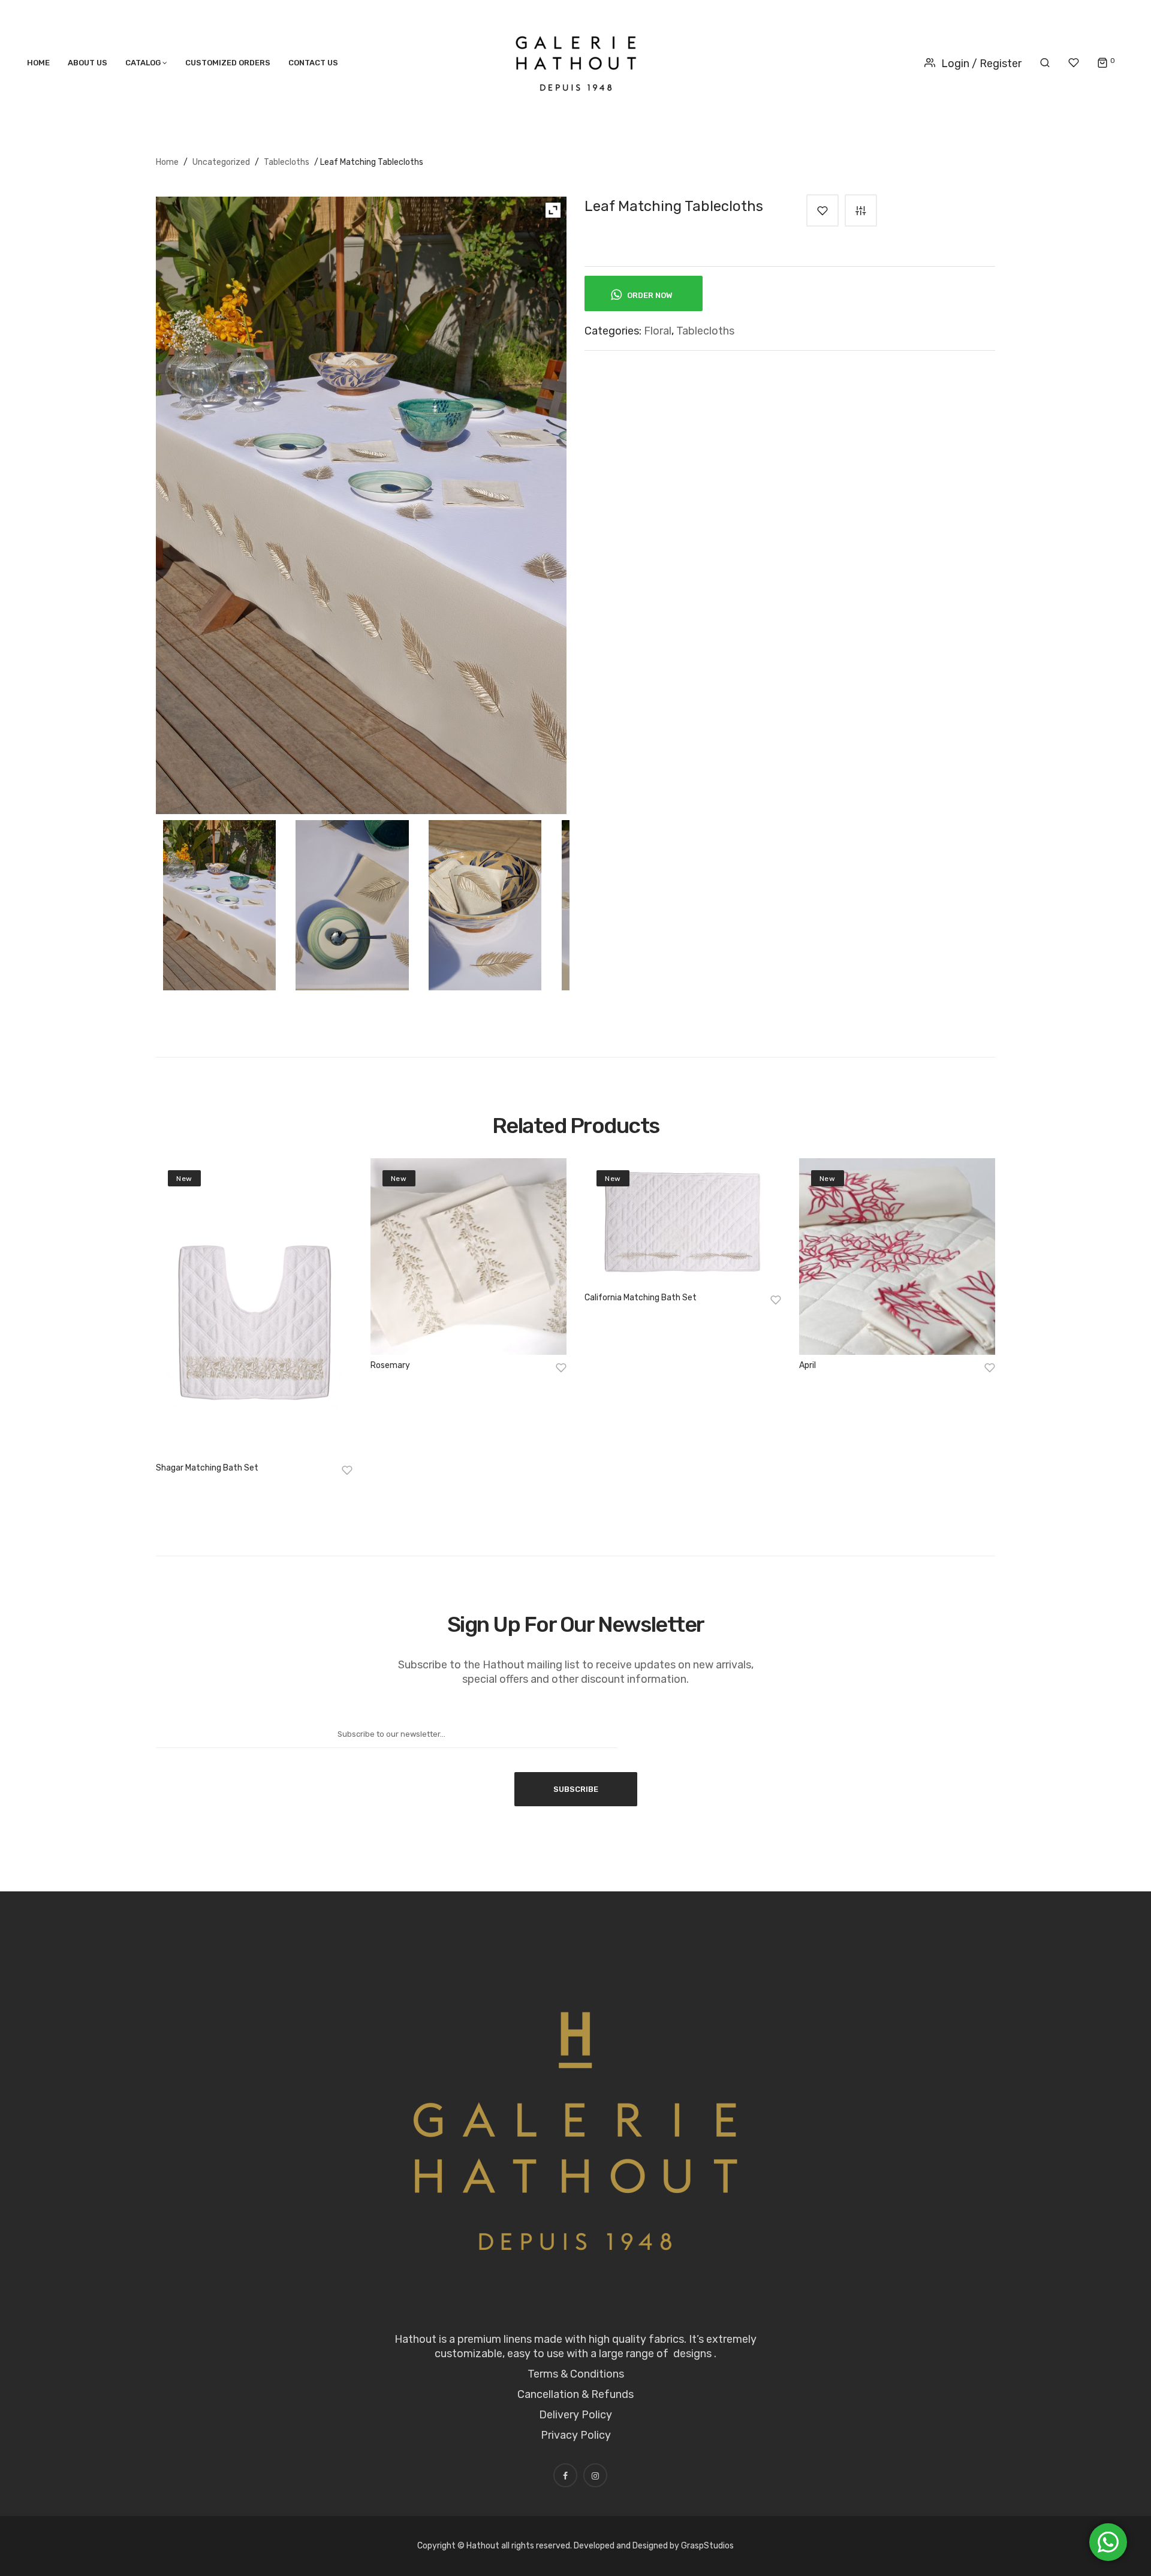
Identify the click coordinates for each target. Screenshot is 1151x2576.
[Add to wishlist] (822, 210)
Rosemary (390, 1365)
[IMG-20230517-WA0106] (220, 905)
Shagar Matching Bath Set (207, 1468)
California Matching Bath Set (641, 1298)
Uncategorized (221, 162)
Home (167, 162)
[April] (897, 1257)
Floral (658, 331)
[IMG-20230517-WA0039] (352, 905)
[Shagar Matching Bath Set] (254, 1308)
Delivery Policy (575, 2415)
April (807, 1365)
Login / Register (981, 64)
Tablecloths (287, 162)
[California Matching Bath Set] (683, 1223)
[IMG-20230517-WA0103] (485, 905)
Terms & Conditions (576, 2374)
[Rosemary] (469, 1257)
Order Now (649, 295)
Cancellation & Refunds (575, 2394)
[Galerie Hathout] (576, 61)
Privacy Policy (576, 2435)
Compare (861, 210)
